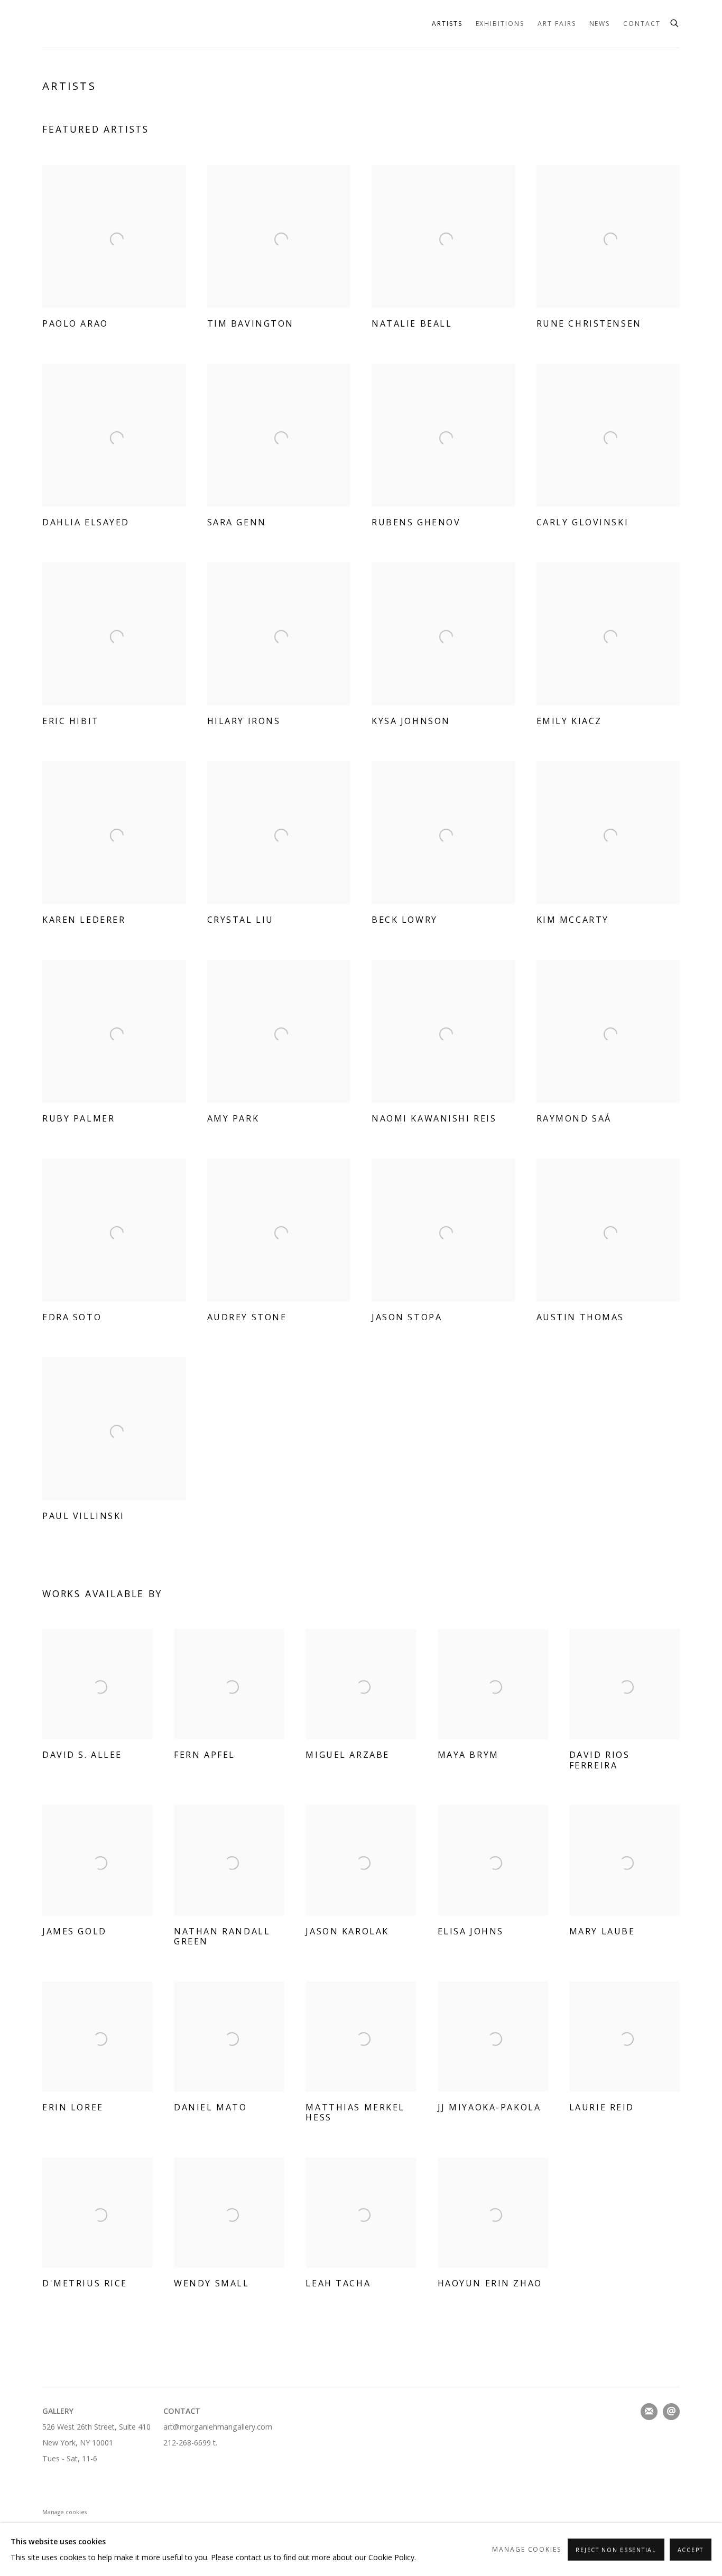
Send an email (671, 2412)
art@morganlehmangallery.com (218, 2427)
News (600, 24)
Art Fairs (557, 24)
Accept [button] (691, 2550)
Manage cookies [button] (64, 2512)
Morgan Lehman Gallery (106, 24)
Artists (447, 24)
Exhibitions (500, 24)
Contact (642, 24)
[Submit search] (675, 22)
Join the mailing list (649, 2412)
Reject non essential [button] (616, 2550)
